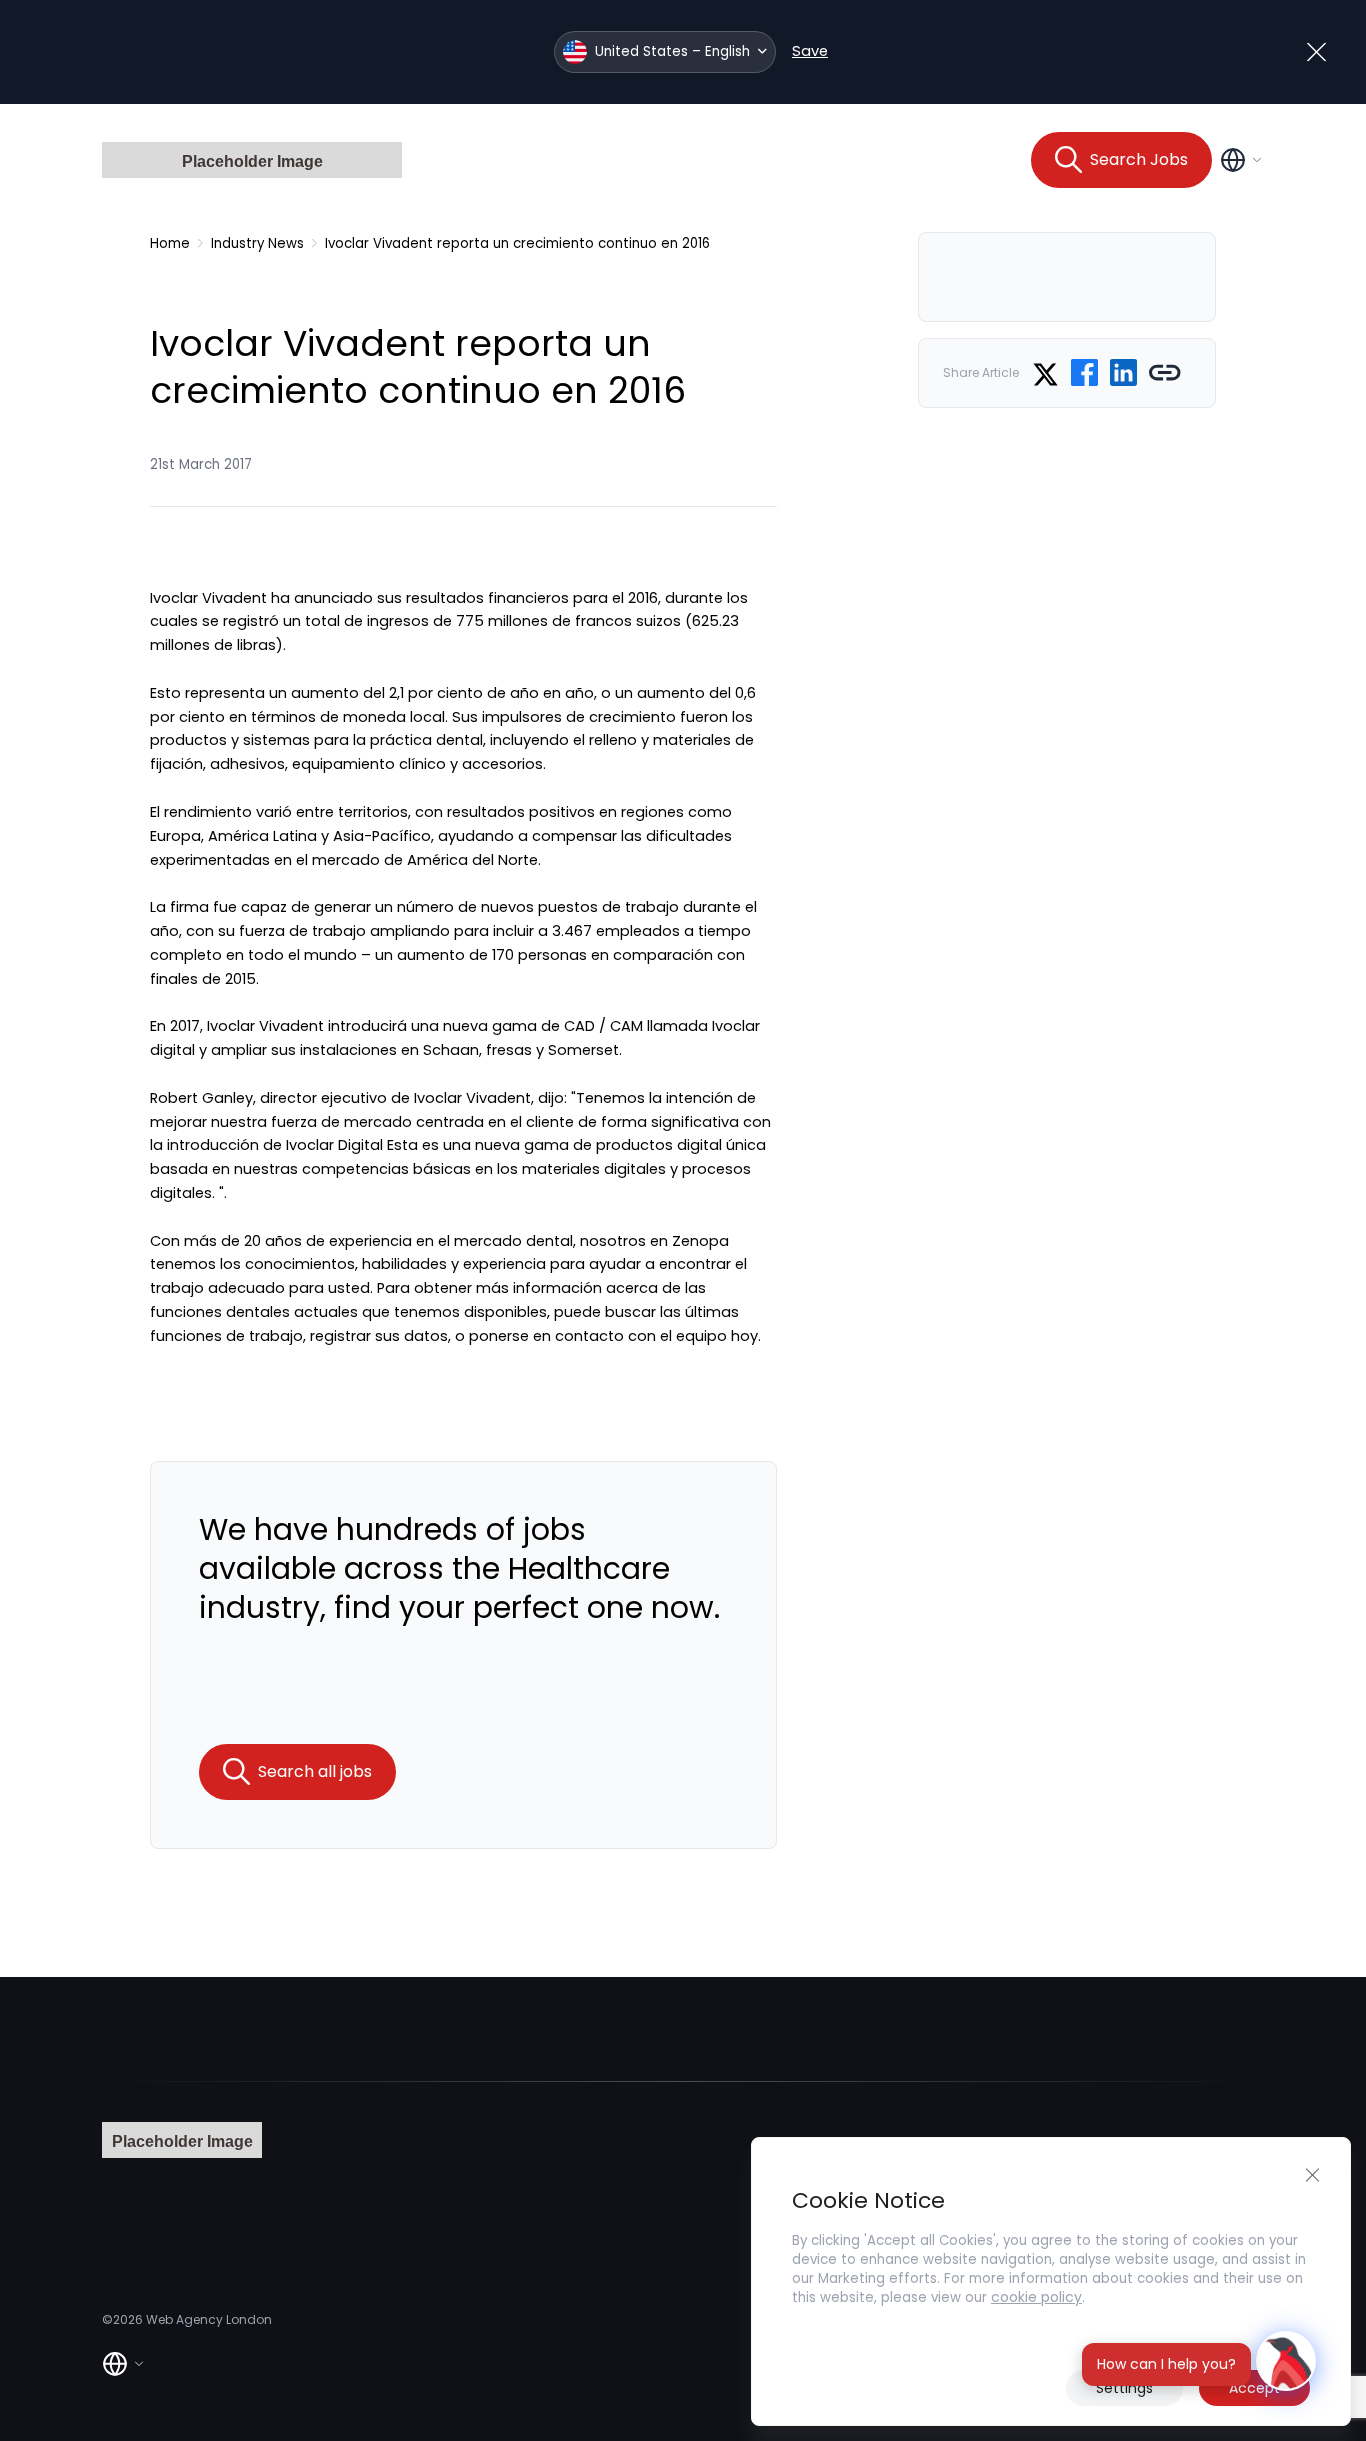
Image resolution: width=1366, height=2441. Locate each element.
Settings (1124, 2388)
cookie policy (1036, 2297)
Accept (1254, 2388)
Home (170, 243)
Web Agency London (209, 2319)
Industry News (257, 243)
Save (810, 51)
